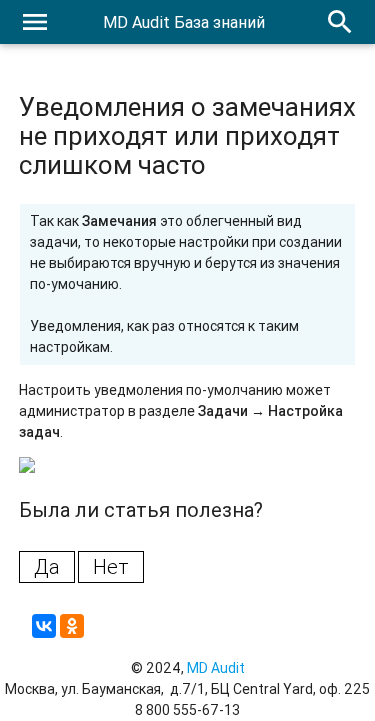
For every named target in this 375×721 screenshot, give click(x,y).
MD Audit (216, 668)
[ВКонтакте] (44, 626)
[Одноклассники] (72, 626)
